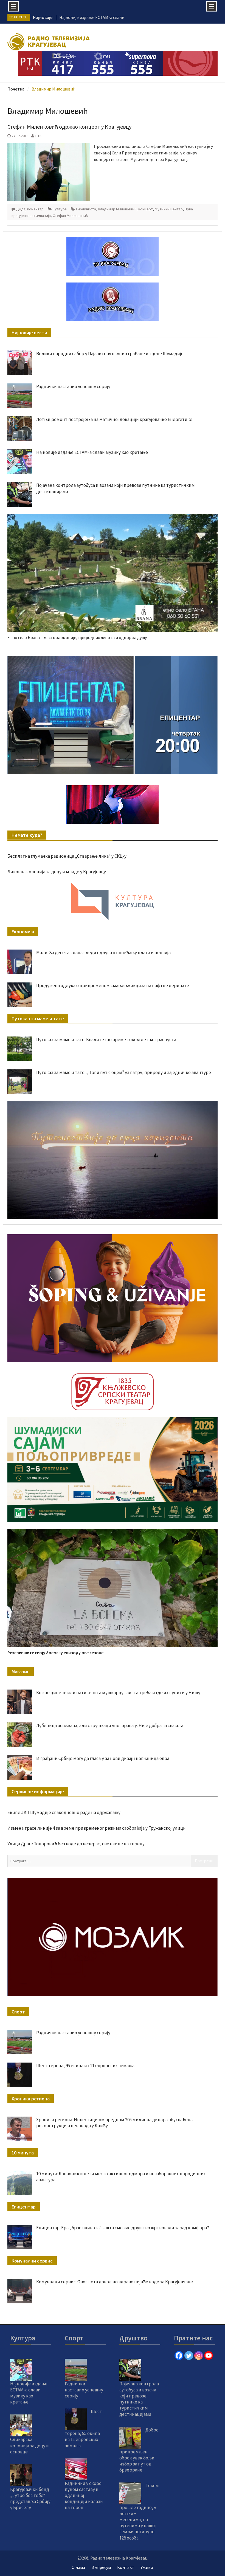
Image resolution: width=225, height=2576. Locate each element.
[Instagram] (199, 2355)
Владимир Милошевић (117, 209)
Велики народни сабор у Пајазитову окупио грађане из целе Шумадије (110, 354)
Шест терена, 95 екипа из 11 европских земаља (85, 2066)
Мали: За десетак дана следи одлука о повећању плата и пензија (103, 953)
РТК (39, 136)
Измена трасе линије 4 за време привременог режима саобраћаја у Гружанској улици (97, 1828)
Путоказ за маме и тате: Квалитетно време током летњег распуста (106, 1040)
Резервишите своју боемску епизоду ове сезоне (55, 1653)
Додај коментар (30, 209)
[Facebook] (179, 2355)
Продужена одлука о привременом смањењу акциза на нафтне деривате (113, 985)
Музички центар (169, 209)
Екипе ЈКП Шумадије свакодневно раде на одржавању (64, 1812)
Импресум (101, 2567)
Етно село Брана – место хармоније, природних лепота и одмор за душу (77, 637)
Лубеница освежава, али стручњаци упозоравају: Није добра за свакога (110, 1725)
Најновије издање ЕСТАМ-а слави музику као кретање (92, 452)
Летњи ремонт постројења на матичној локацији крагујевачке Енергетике (114, 419)
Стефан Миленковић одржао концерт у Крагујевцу (69, 127)
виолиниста (86, 209)
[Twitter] (189, 2355)
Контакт (126, 2567)
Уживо (147, 2567)
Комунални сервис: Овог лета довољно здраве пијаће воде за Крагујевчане (115, 2282)
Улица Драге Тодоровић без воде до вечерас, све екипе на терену (76, 1844)
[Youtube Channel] (209, 2355)
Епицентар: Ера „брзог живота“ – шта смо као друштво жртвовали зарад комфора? (123, 2228)
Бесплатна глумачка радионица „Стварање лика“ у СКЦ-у (67, 856)
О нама (78, 2567)
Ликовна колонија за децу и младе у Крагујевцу (57, 872)
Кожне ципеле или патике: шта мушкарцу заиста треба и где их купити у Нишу (118, 1693)
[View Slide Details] (112, 715)
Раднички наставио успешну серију (73, 386)
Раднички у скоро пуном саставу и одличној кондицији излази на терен (84, 2495)
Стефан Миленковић (70, 216)
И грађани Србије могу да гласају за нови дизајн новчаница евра (103, 1758)
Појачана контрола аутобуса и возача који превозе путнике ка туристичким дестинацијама (139, 2399)
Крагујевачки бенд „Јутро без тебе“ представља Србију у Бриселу (30, 2498)
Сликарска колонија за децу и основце (29, 2445)
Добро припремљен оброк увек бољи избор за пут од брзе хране (139, 2450)
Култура (60, 209)
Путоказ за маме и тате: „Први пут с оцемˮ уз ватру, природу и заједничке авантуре (124, 1072)
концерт (146, 209)
